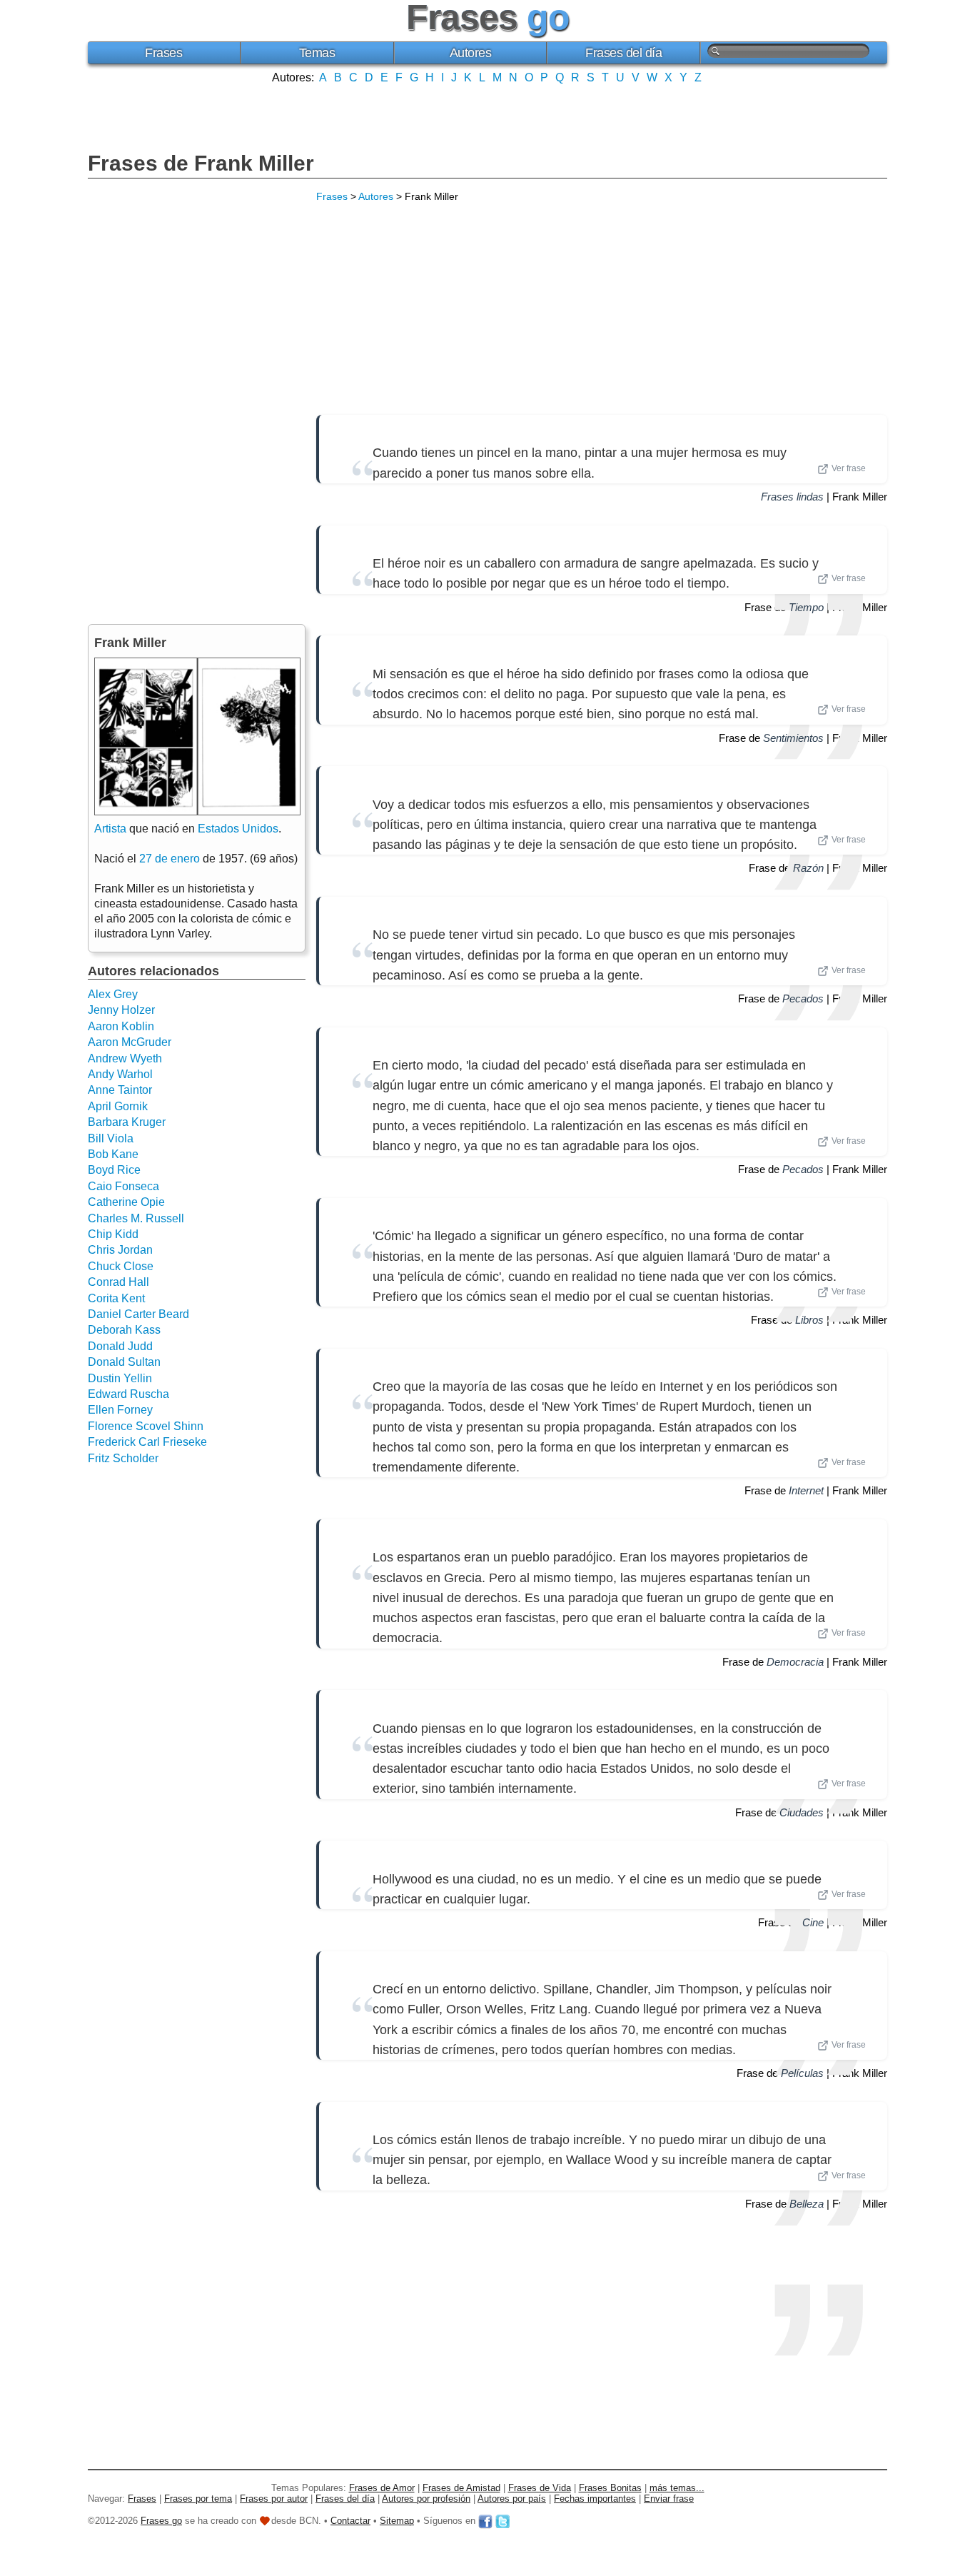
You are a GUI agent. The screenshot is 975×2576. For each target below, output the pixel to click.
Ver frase (849, 468)
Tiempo (806, 607)
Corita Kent (116, 1298)
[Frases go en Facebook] (485, 2521)
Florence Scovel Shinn (146, 1426)
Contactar (350, 2521)
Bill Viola (111, 1138)
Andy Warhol (120, 1074)
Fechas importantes (595, 2499)
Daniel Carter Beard (138, 1314)
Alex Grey (113, 994)
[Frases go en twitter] (502, 2521)
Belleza (807, 2204)
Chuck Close (121, 1266)
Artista (110, 829)
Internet (806, 1490)
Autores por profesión (426, 2499)
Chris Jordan (120, 1250)
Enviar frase (669, 2499)
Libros (809, 1320)
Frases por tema (198, 2499)
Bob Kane (113, 1154)
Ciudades (802, 1812)
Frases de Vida (540, 2488)
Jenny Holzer (121, 1010)
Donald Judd (120, 1346)
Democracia (795, 1662)
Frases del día (623, 53)
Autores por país (512, 2499)
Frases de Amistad (461, 2488)
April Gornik (118, 1106)
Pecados (803, 998)
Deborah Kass (124, 1330)
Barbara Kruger (127, 1122)
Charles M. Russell (136, 1218)
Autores (471, 53)
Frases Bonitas (610, 2488)
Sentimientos (793, 738)
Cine (813, 1922)
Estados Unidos (238, 829)
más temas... (677, 2488)
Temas (317, 53)
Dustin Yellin (120, 1378)
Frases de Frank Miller (201, 163)
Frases (163, 53)
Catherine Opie (126, 1202)
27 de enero (170, 859)
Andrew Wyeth (125, 1058)
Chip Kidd (113, 1234)
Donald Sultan (124, 1362)
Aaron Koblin (121, 1026)
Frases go (161, 2521)
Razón (808, 868)
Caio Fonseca (123, 1186)
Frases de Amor (382, 2488)
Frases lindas (792, 497)
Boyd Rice (114, 1170)
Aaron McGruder (130, 1042)
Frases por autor (274, 2499)
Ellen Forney (120, 1410)
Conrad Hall (118, 1282)
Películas (802, 2073)
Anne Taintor (120, 1090)
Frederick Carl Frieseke (147, 1442)
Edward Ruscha (128, 1394)
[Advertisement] (487, 116)
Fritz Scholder (123, 1458)
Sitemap (397, 2521)
